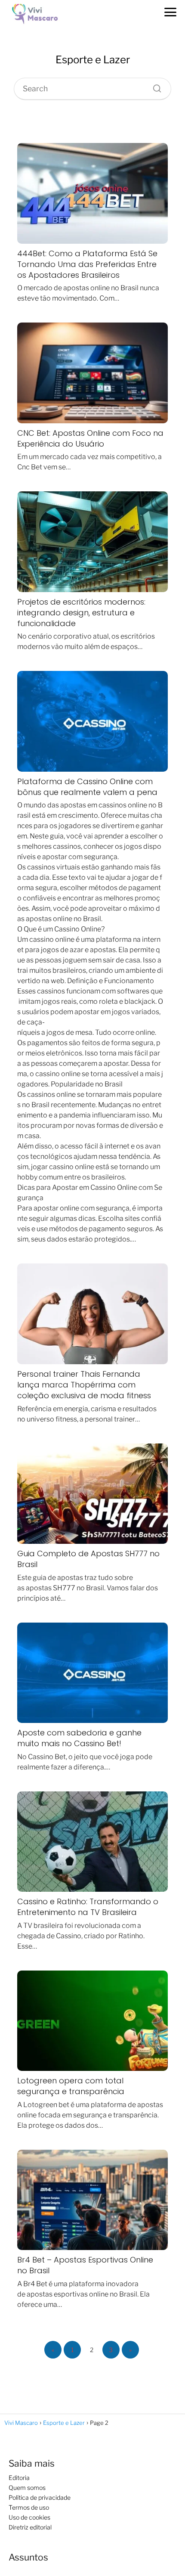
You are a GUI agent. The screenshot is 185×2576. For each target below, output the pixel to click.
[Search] (154, 87)
